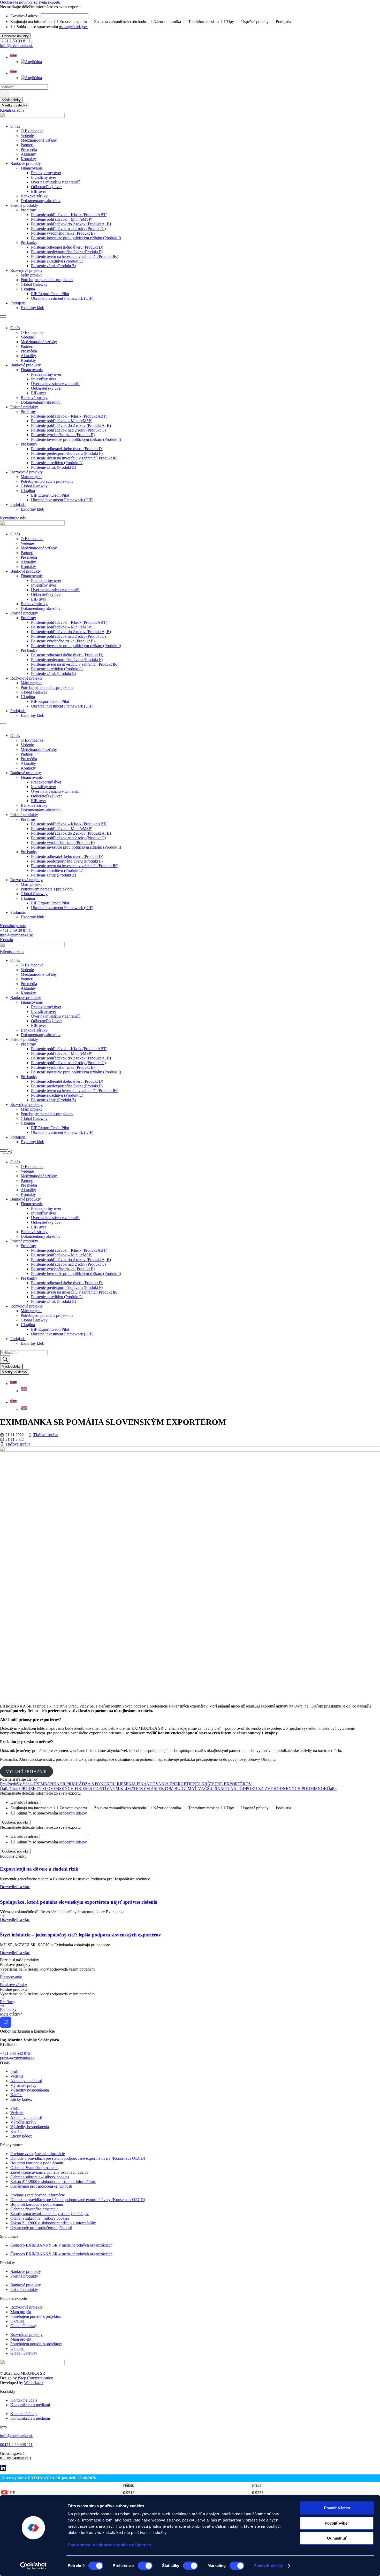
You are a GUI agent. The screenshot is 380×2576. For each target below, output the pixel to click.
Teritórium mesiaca (204, 1808)
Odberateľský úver (46, 187)
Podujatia (18, 303)
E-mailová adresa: (25, 1802)
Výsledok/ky (11, 100)
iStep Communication (36, 2378)
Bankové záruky (34, 196)
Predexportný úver (46, 173)
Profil (15, 2071)
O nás (15, 126)
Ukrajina (28, 289)
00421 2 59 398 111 (16, 2445)
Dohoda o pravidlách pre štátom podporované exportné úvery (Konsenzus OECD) (78, 2158)
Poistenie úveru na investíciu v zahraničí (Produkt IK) (75, 256)
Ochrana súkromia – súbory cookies (40, 2177)
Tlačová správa (46, 1435)
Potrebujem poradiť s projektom (47, 280)
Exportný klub (32, 308)
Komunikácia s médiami (30, 2405)
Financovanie (32, 168)
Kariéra (16, 2095)
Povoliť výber (337, 2523)
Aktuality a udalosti (26, 2081)
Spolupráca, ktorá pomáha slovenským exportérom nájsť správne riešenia (79, 1902)
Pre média (29, 149)
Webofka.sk (34, 2383)
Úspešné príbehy (255, 1808)
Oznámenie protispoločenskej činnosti (41, 2186)
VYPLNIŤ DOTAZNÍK (26, 1771)
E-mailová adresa (24, 1836)
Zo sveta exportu (73, 1808)
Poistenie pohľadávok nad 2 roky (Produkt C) (68, 229)
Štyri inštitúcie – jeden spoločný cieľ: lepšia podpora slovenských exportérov (81, 1935)
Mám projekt (31, 275)
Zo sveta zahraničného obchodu (120, 1808)
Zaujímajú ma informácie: (31, 1808)
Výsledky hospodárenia (30, 2090)
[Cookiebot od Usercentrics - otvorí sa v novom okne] (33, 2566)
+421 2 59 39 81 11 (16, 41)
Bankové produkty (26, 163)
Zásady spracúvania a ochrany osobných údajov (50, 2172)
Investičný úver (44, 177)
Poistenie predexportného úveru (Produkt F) (67, 252)
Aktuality (28, 154)
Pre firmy (28, 210)
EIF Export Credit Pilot (50, 294)
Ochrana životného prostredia (34, 2168)
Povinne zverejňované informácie (38, 2154)
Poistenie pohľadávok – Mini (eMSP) (62, 219)
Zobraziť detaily (269, 2566)
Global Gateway (34, 284)
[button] (190, 318)
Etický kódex (21, 2099)
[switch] (145, 2566)
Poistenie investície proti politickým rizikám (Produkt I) (76, 238)
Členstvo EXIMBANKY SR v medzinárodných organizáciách (61, 2245)
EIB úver (39, 191)
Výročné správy (23, 2085)
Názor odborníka (167, 1808)
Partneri (27, 145)
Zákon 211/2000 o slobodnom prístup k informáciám (53, 2182)
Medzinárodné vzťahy (39, 140)
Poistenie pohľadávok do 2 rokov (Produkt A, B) (71, 224)
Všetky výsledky (15, 105)
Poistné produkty (24, 205)
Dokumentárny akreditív (41, 201)
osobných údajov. (73, 1813)
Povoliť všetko (337, 2508)
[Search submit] (5, 93)
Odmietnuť (337, 2538)
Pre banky (29, 243)
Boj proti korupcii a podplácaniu (37, 2163)
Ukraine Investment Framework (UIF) (62, 298)
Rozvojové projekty (26, 270)
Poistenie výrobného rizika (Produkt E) (63, 233)
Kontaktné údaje (24, 2400)
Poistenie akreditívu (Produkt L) (57, 261)
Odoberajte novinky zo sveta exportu (30, 2)
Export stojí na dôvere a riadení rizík (39, 1869)
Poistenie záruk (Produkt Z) (54, 266)
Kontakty (28, 159)
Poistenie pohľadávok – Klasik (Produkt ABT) (69, 215)
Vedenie (27, 136)
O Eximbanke (32, 131)
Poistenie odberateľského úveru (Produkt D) (67, 247)
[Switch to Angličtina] (31, 62)
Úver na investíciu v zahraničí (55, 182)
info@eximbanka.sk (16, 46)
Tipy (230, 1808)
